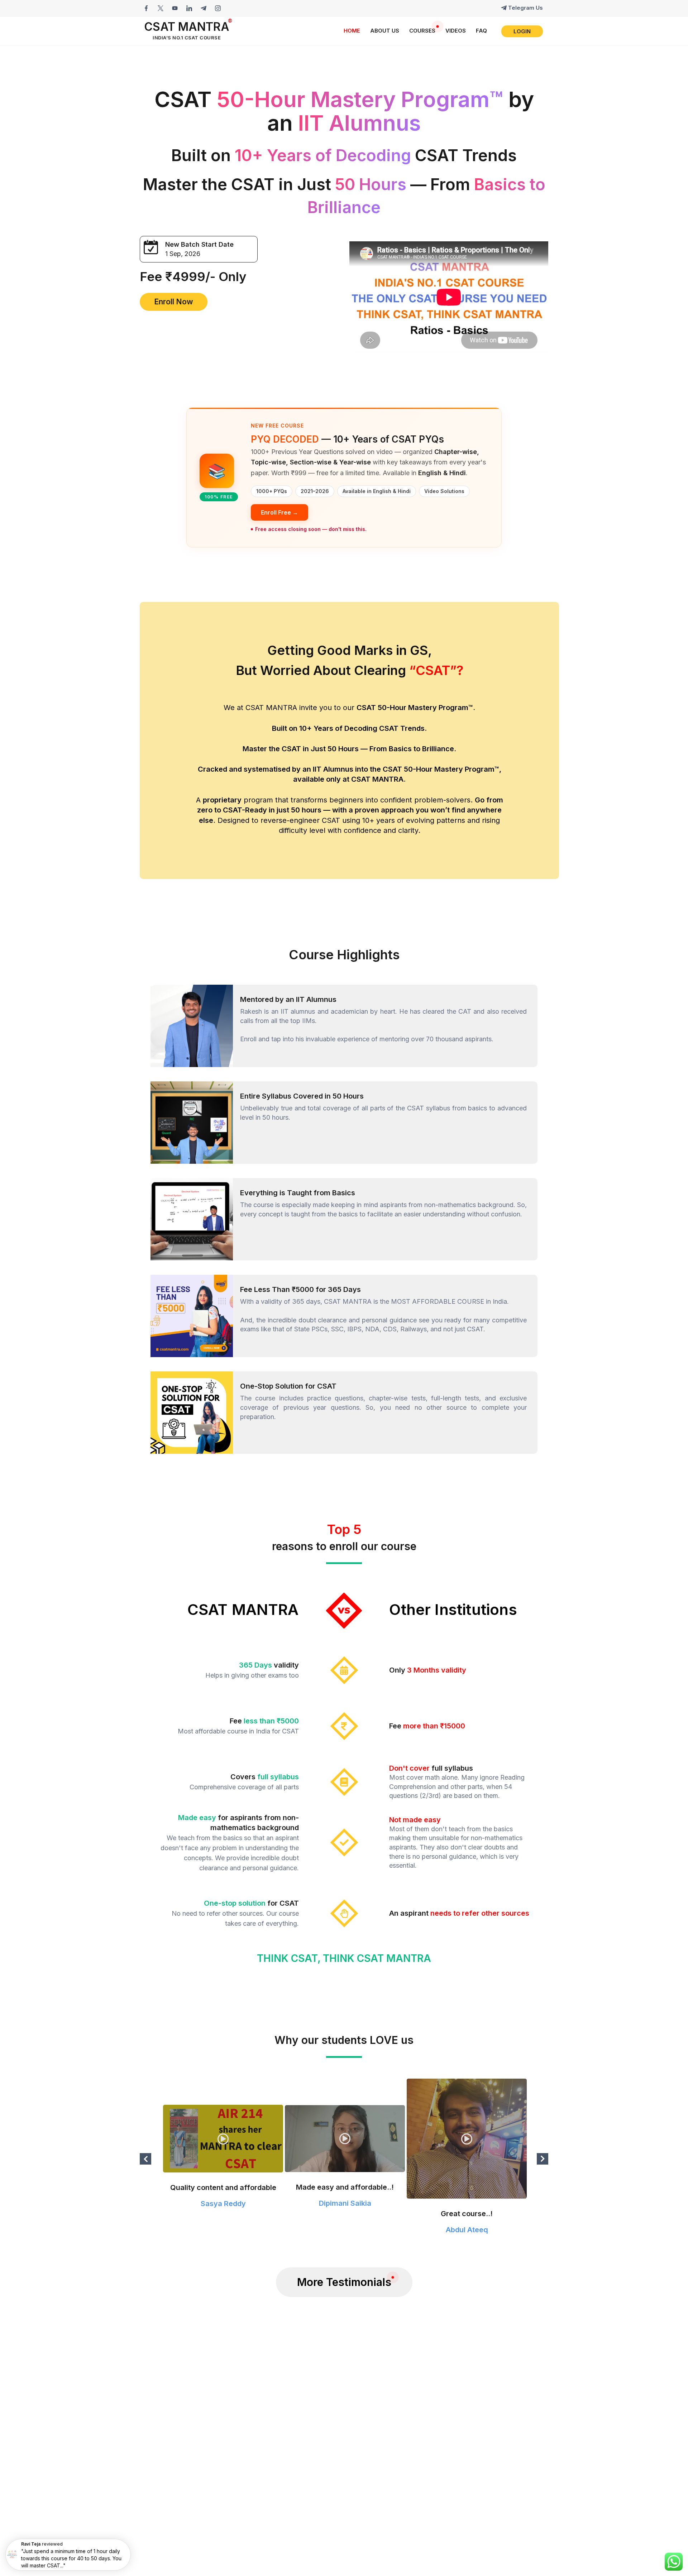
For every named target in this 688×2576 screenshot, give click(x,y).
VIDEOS (456, 31)
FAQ (481, 31)
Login (522, 31)
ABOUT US (385, 31)
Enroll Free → (279, 512)
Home (352, 31)
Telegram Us (525, 8)
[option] (222, 2159)
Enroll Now (174, 302)
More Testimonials (344, 2282)
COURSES (422, 31)
